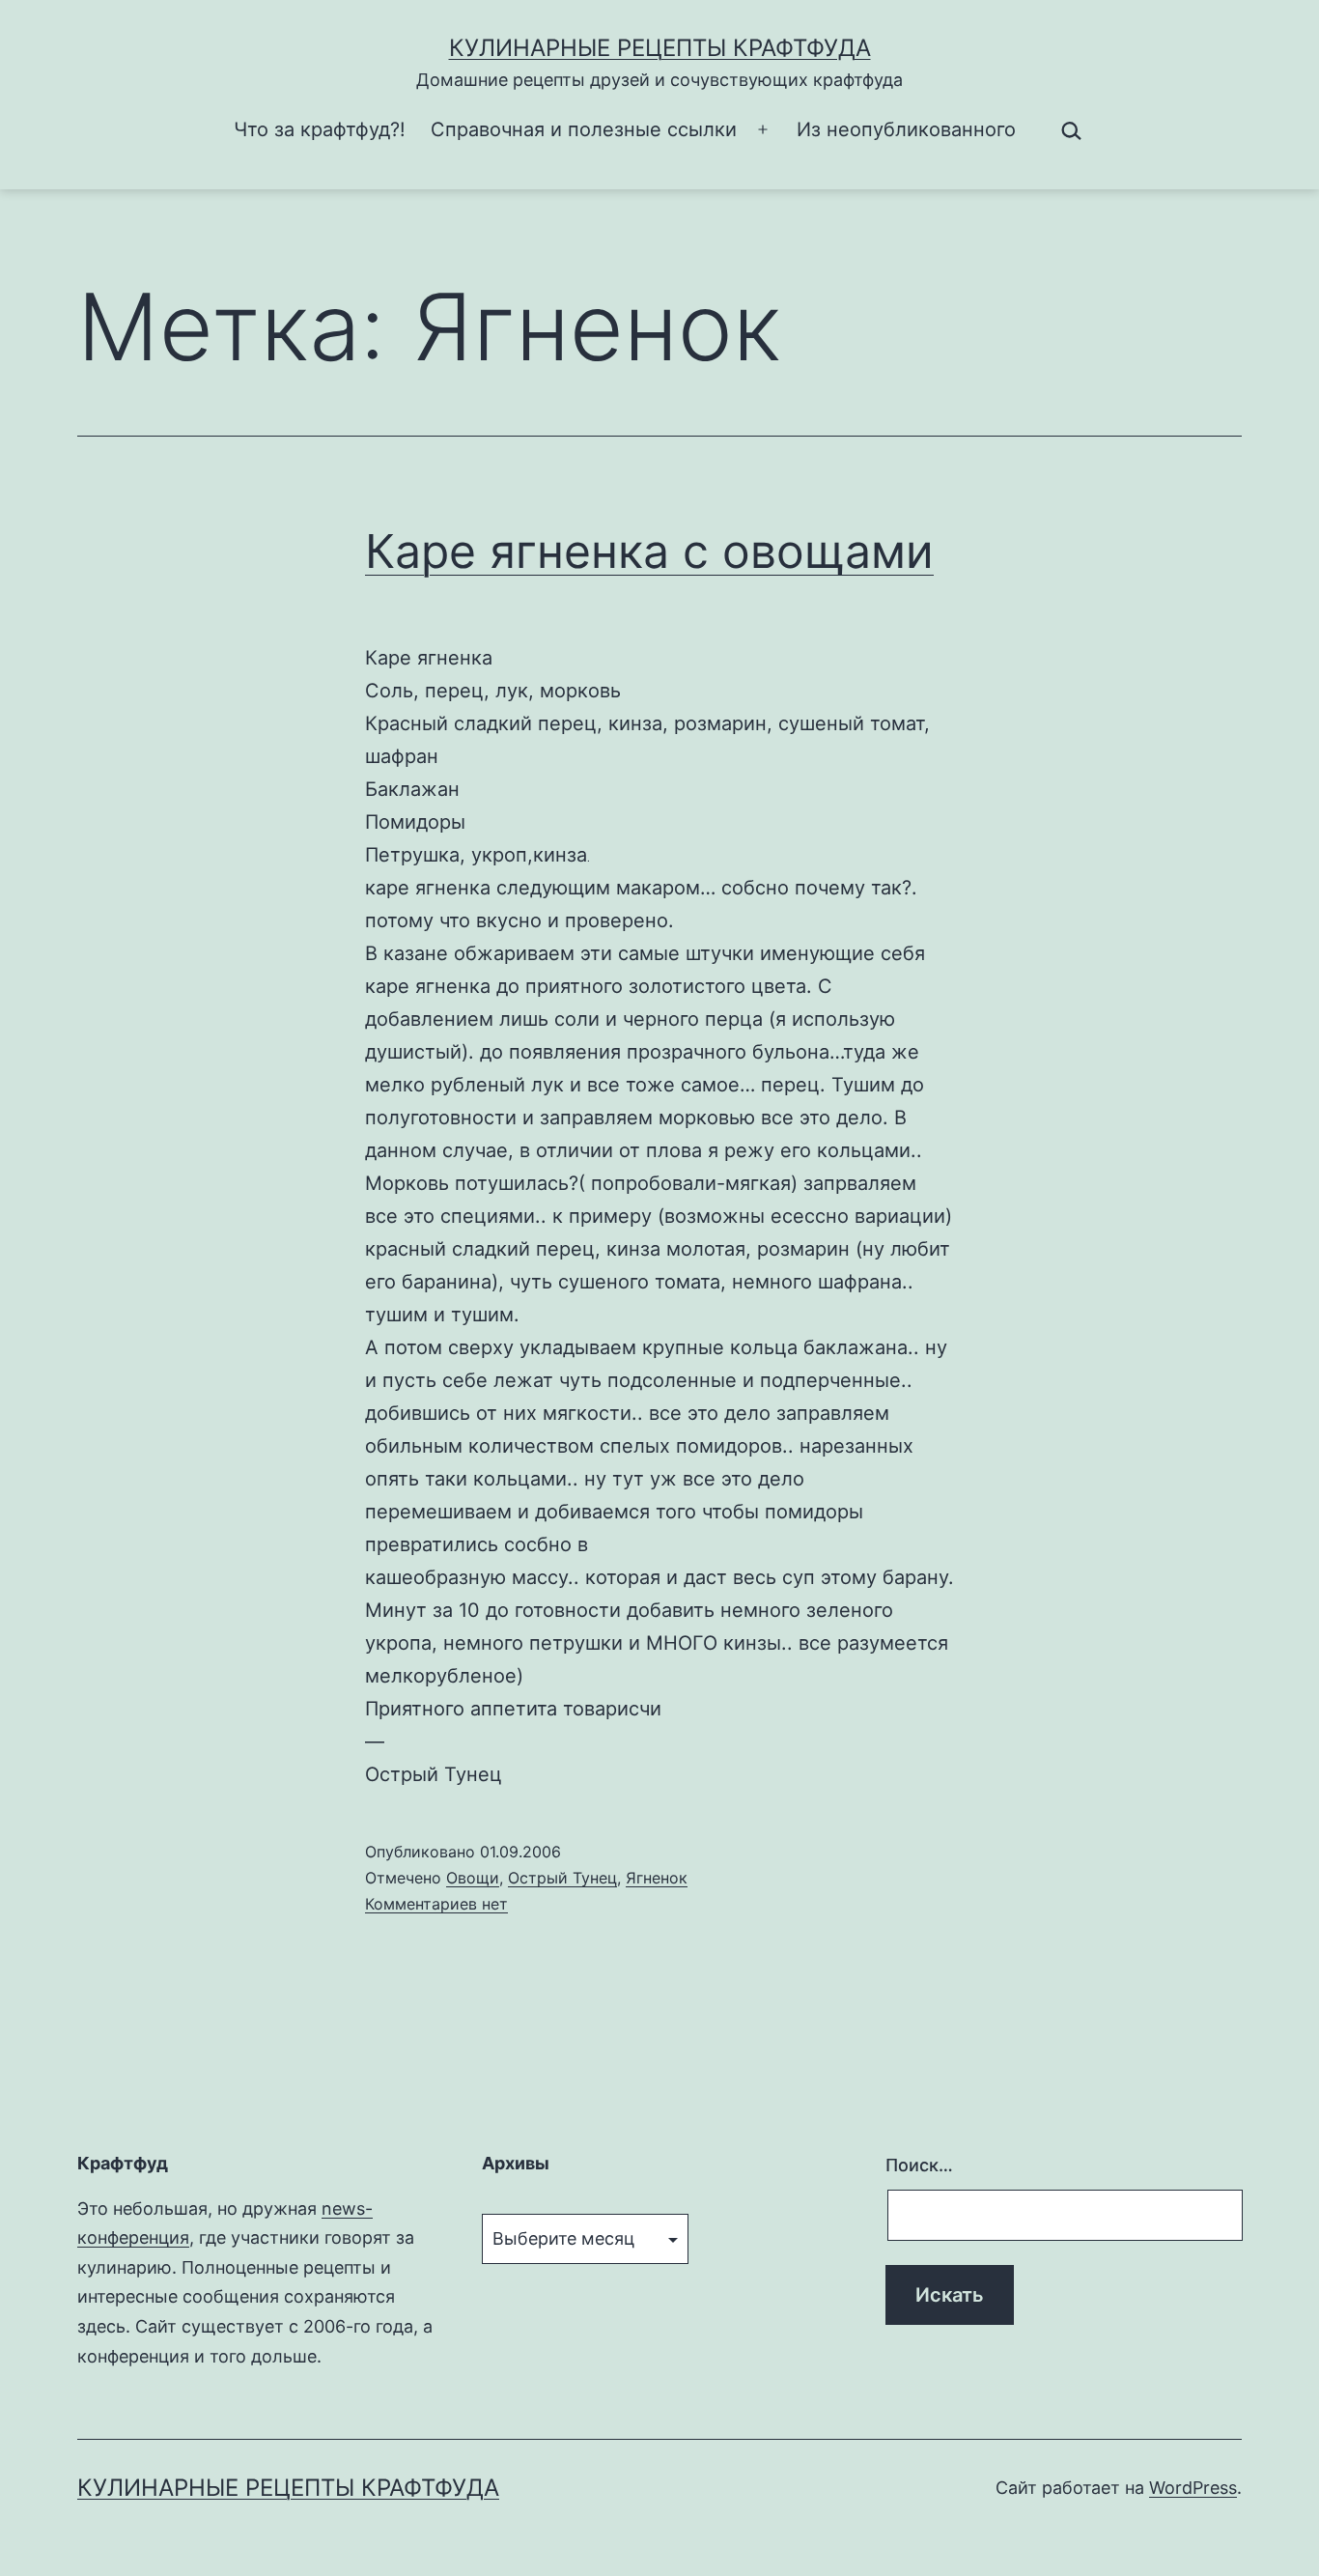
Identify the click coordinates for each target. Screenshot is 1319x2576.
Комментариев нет (436, 1904)
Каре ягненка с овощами (649, 551)
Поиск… (919, 2165)
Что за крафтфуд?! (320, 129)
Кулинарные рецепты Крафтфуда (660, 48)
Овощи (473, 1878)
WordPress (1193, 2488)
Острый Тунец (562, 1878)
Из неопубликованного (906, 129)
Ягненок (657, 1878)
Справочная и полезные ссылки (584, 129)
